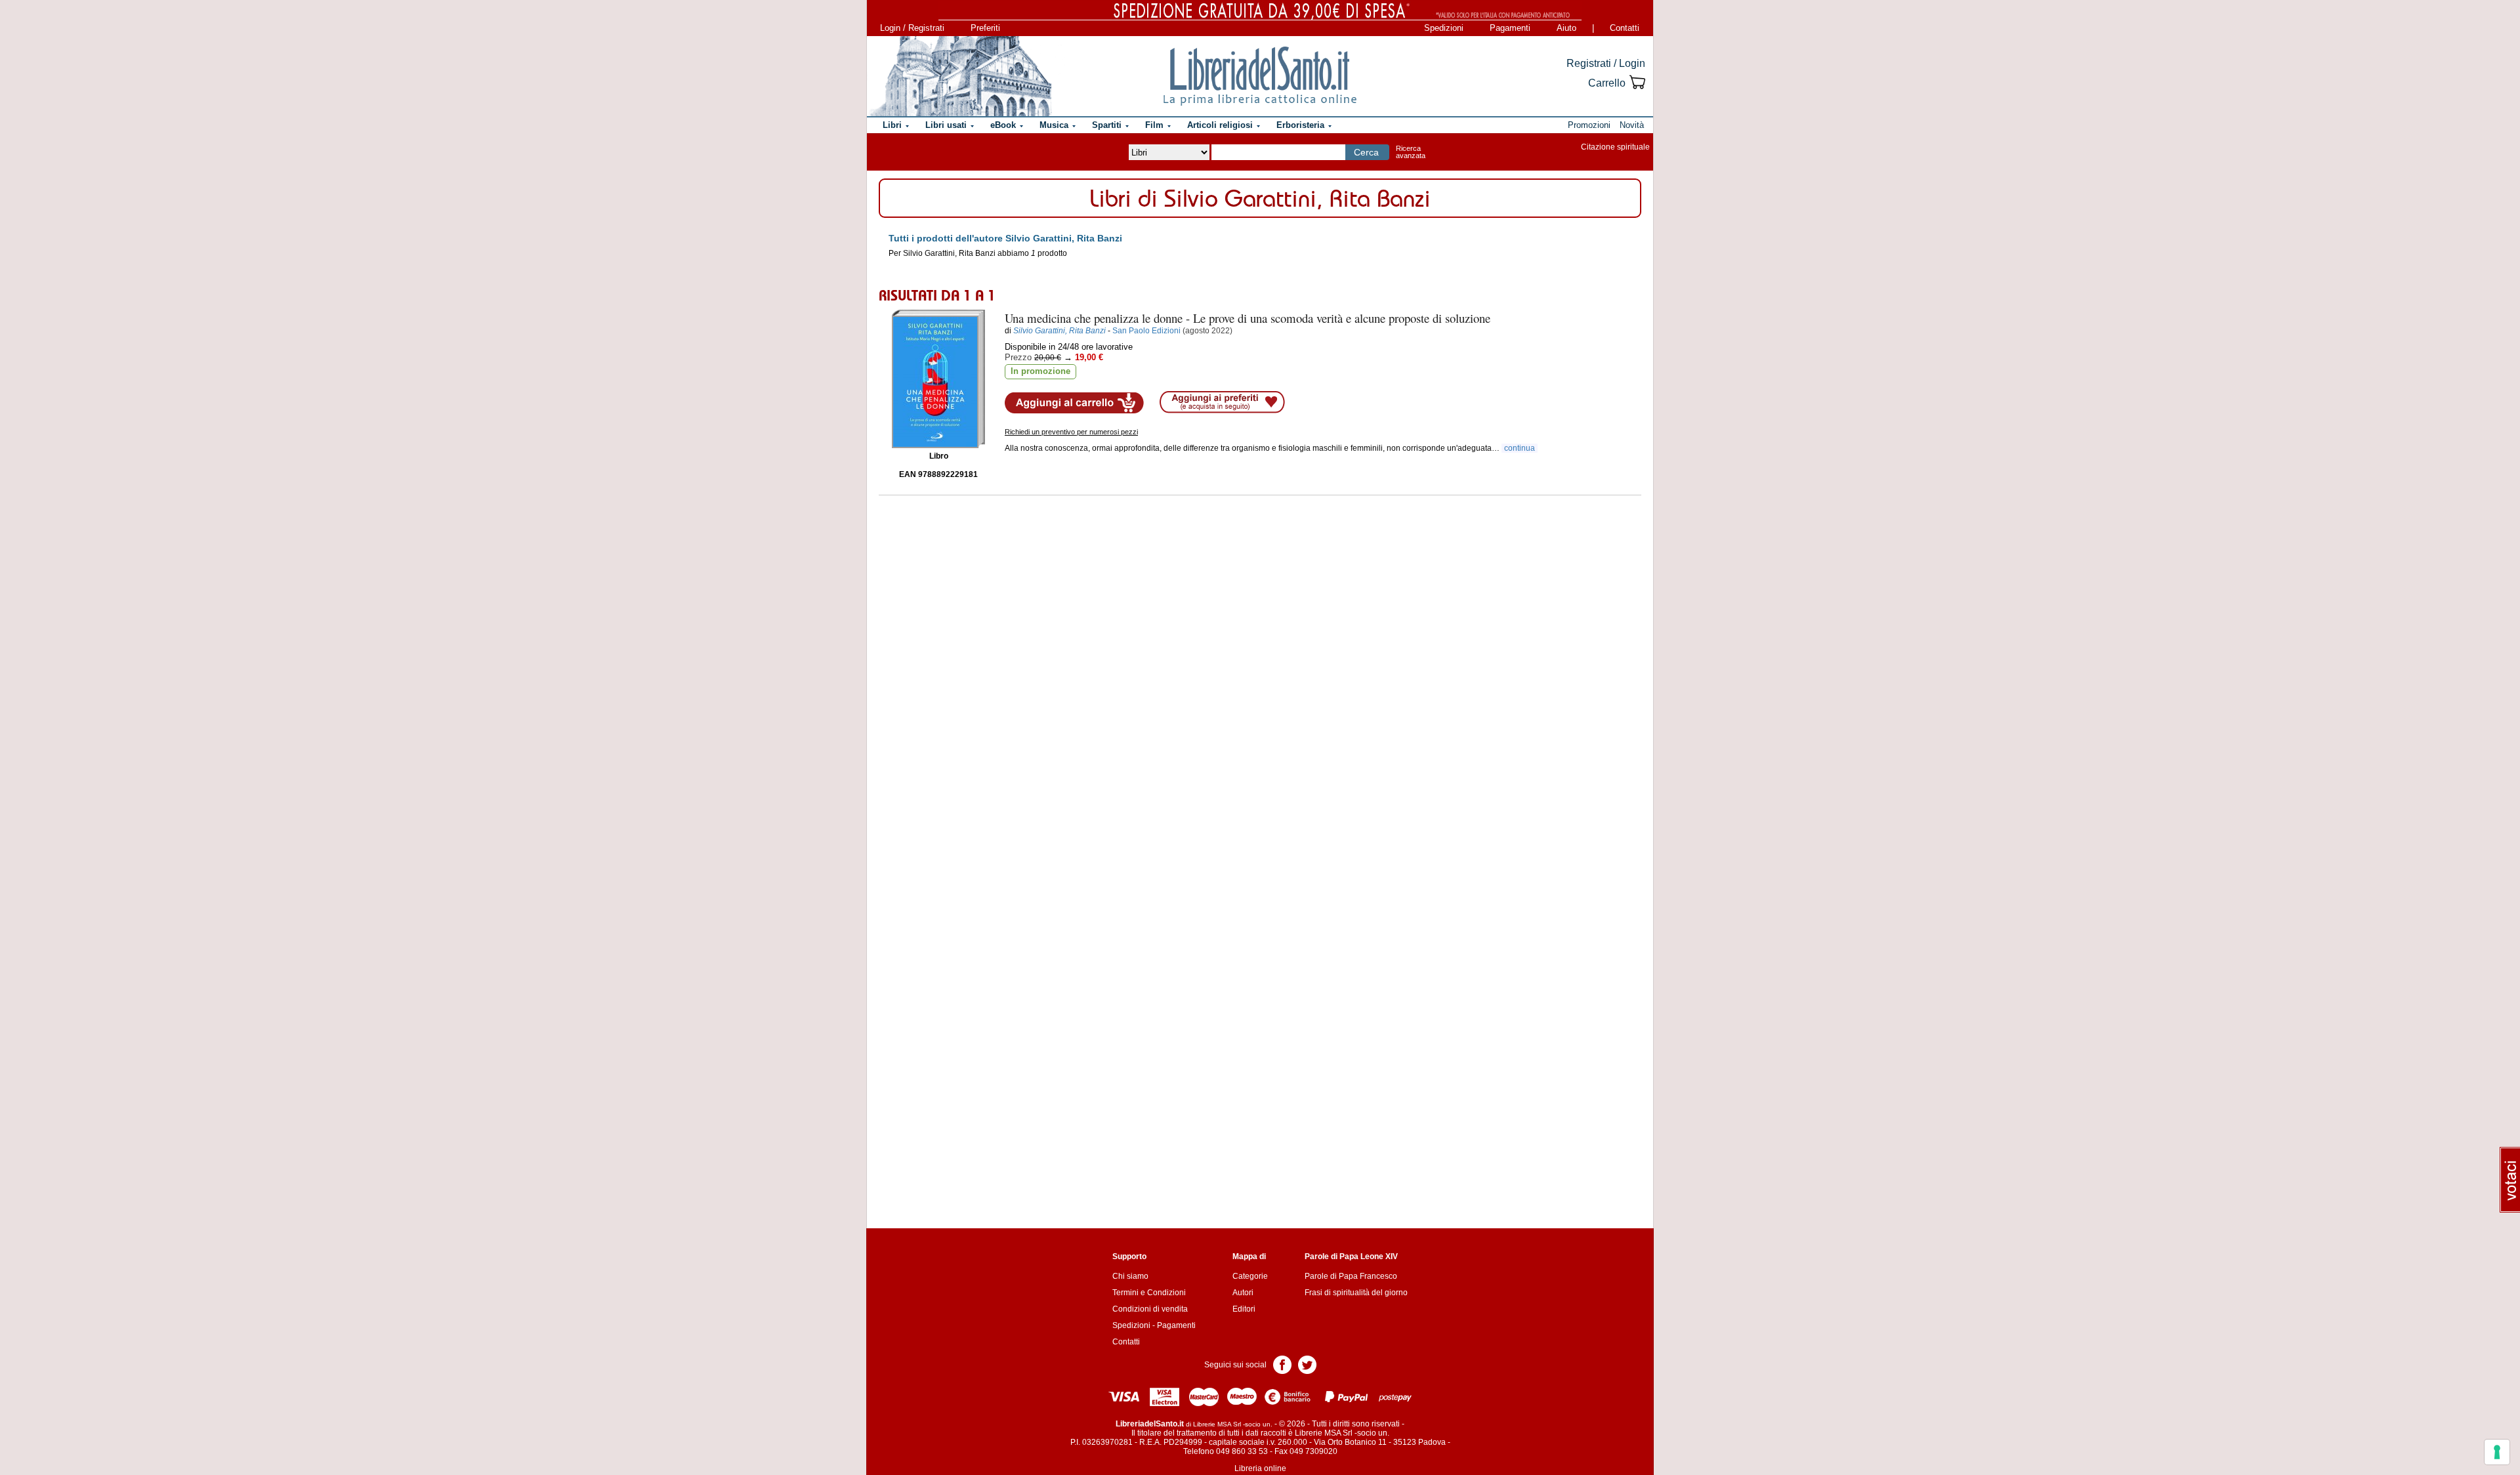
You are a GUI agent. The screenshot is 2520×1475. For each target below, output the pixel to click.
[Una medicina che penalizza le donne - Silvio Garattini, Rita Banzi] (938, 379)
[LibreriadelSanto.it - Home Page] (1260, 76)
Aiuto (1566, 28)
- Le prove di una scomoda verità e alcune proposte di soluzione (1248, 318)
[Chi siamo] (960, 76)
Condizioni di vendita (1150, 1309)
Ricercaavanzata (1411, 152)
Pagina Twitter (1307, 1364)
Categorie (1250, 1276)
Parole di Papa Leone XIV (1351, 1257)
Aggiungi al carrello (1074, 403)
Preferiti (985, 28)
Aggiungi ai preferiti (1222, 402)
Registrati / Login (1606, 63)
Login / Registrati (912, 28)
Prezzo (1018, 357)
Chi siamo (1130, 1276)
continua (1520, 448)
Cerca (1366, 152)
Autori (1243, 1293)
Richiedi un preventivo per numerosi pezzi (1071, 432)
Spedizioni (1444, 28)
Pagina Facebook (1282, 1364)
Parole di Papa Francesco (1351, 1276)
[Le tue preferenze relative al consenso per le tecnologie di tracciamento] (2497, 1452)
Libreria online (1260, 1468)
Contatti (1625, 28)
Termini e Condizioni (1149, 1293)
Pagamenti (1510, 28)
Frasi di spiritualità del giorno (1356, 1293)
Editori (1244, 1309)
